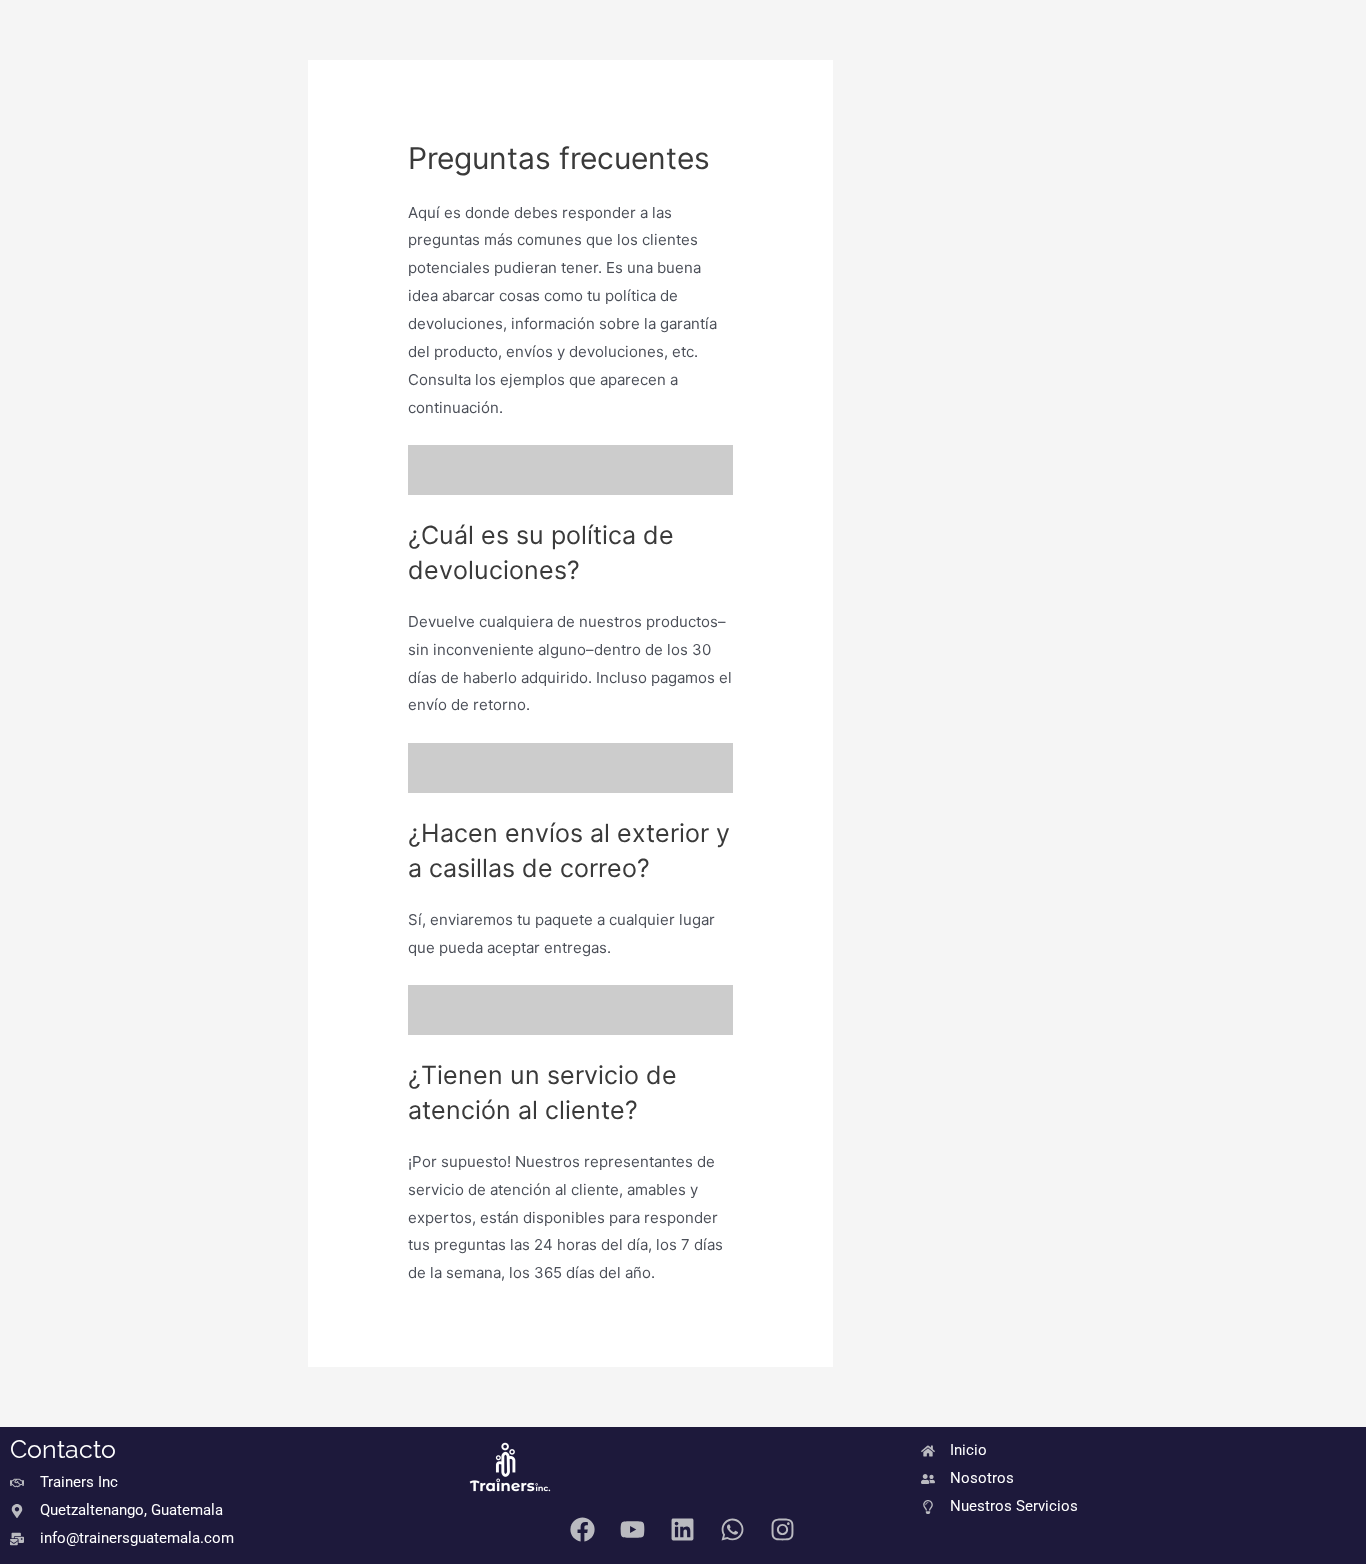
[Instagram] (783, 1529)
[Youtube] (633, 1529)
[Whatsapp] (733, 1529)
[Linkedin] (683, 1529)
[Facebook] (583, 1529)
